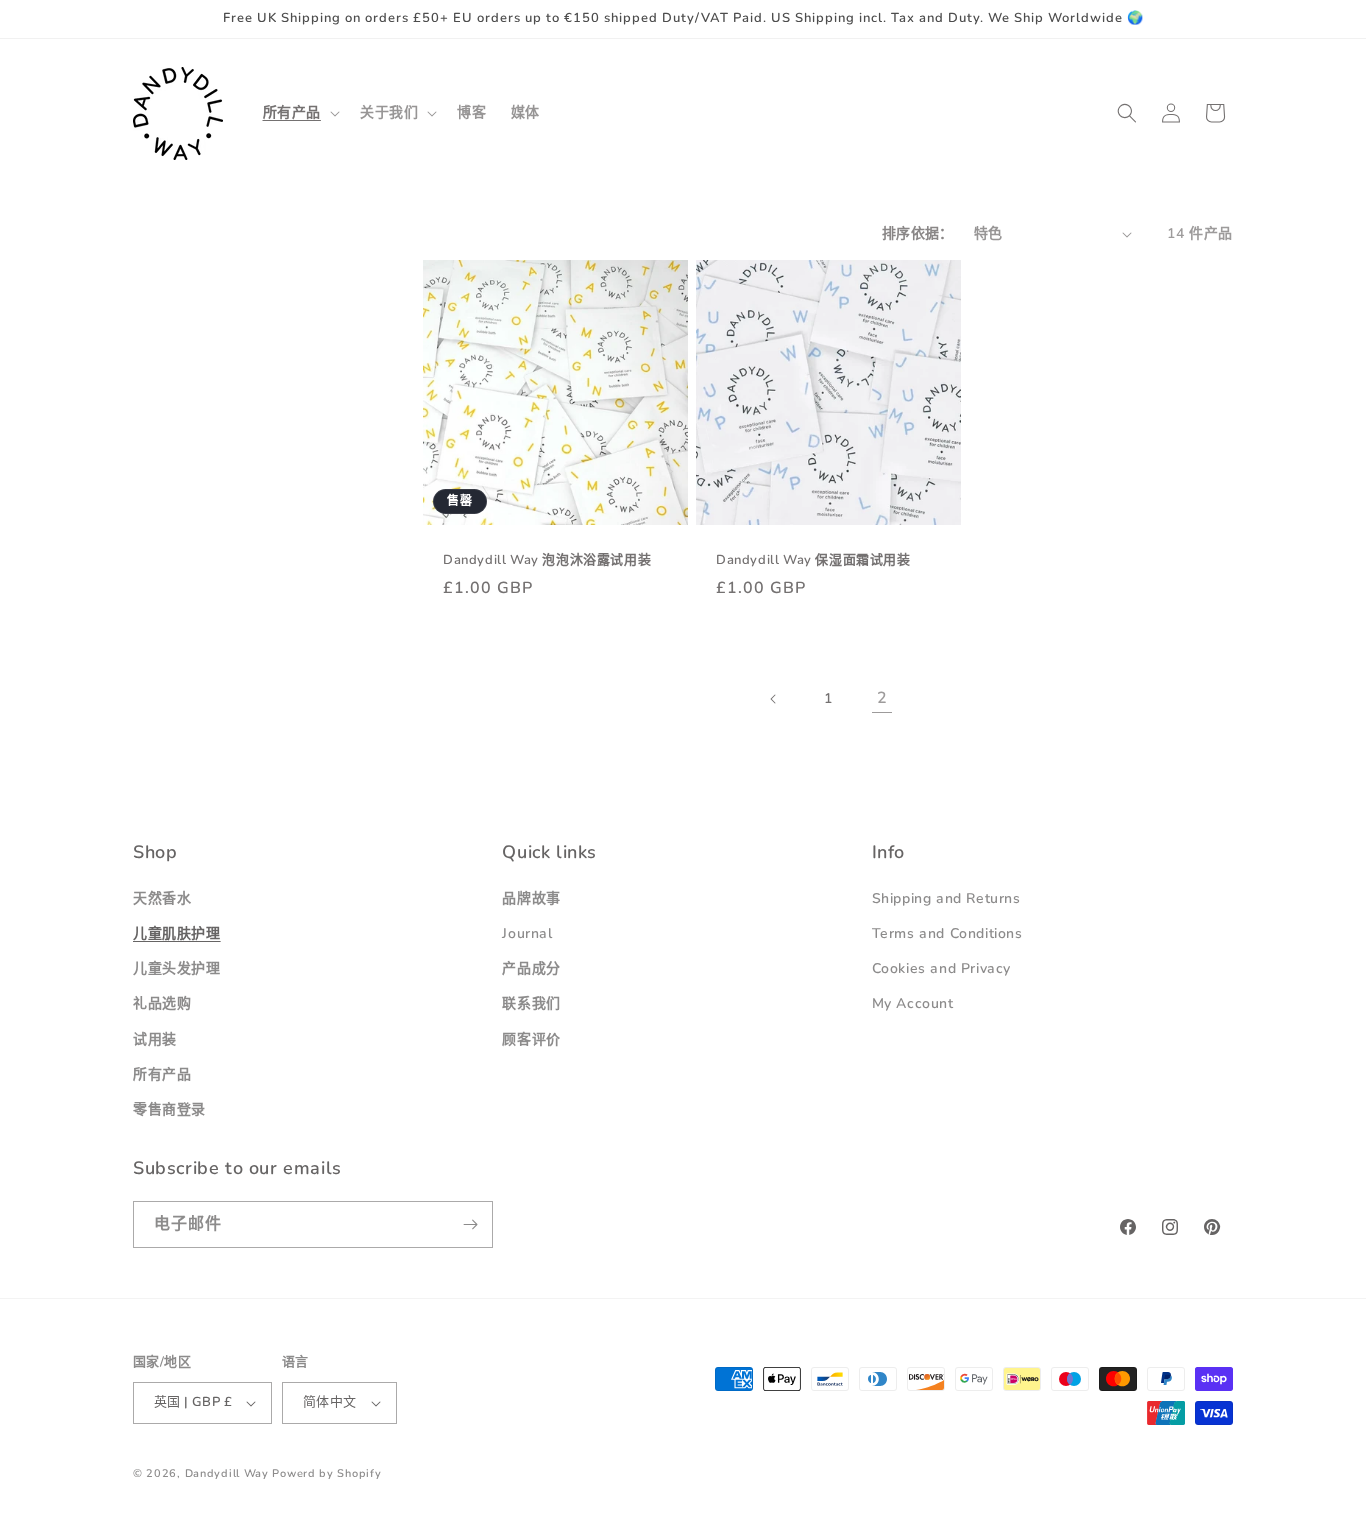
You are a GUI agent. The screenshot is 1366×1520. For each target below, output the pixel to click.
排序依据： (918, 233)
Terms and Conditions (947, 933)
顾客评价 (531, 1039)
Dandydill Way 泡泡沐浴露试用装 (547, 560)
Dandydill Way (227, 1473)
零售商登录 (169, 1109)
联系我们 (531, 1004)
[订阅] (470, 1224)
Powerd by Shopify (326, 1473)
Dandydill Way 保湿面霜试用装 (813, 560)
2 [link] (882, 698)
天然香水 (162, 898)
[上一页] (774, 699)
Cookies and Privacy (941, 968)
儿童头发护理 (177, 968)
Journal (527, 933)
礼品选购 (162, 1004)
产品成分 (531, 968)
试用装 (155, 1039)
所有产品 (162, 1074)
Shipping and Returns (946, 898)
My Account (913, 1004)
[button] (299, 113)
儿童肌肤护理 (177, 933)
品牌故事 (531, 898)
